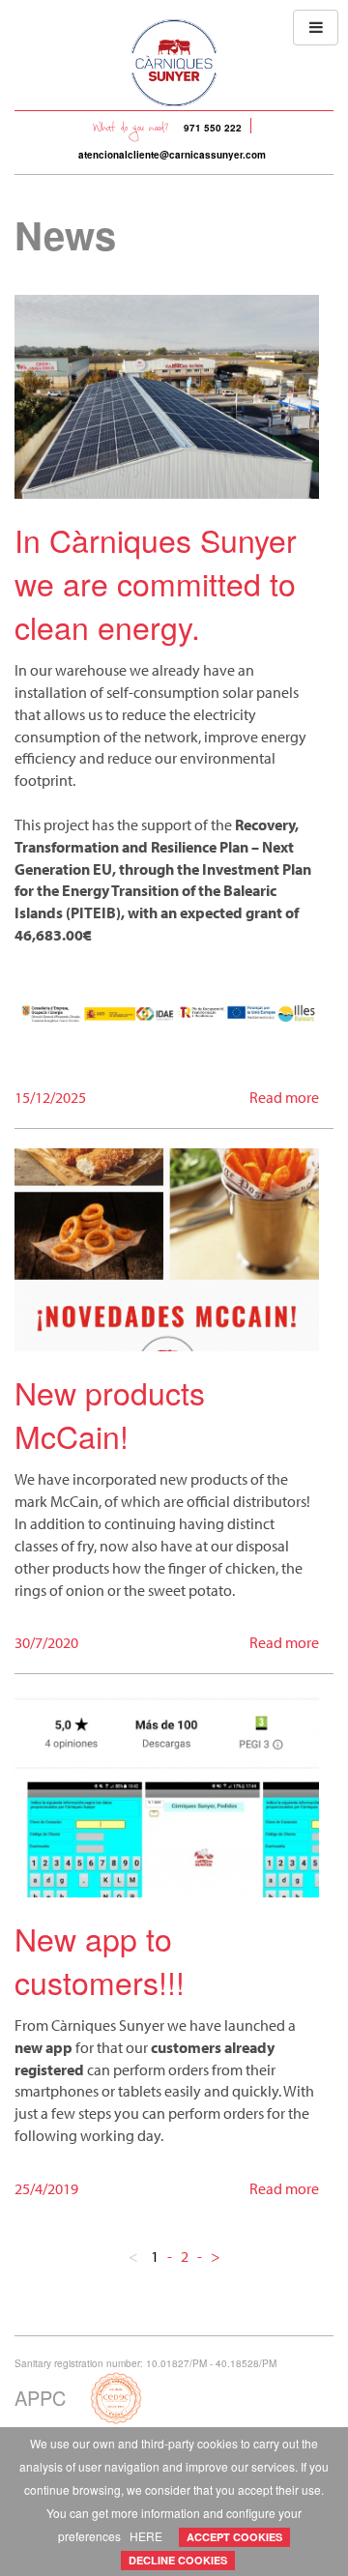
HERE (146, 2536)
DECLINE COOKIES (178, 2560)
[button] (316, 28)
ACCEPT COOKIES (234, 2537)
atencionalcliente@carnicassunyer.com (172, 155)
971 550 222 (213, 128)
